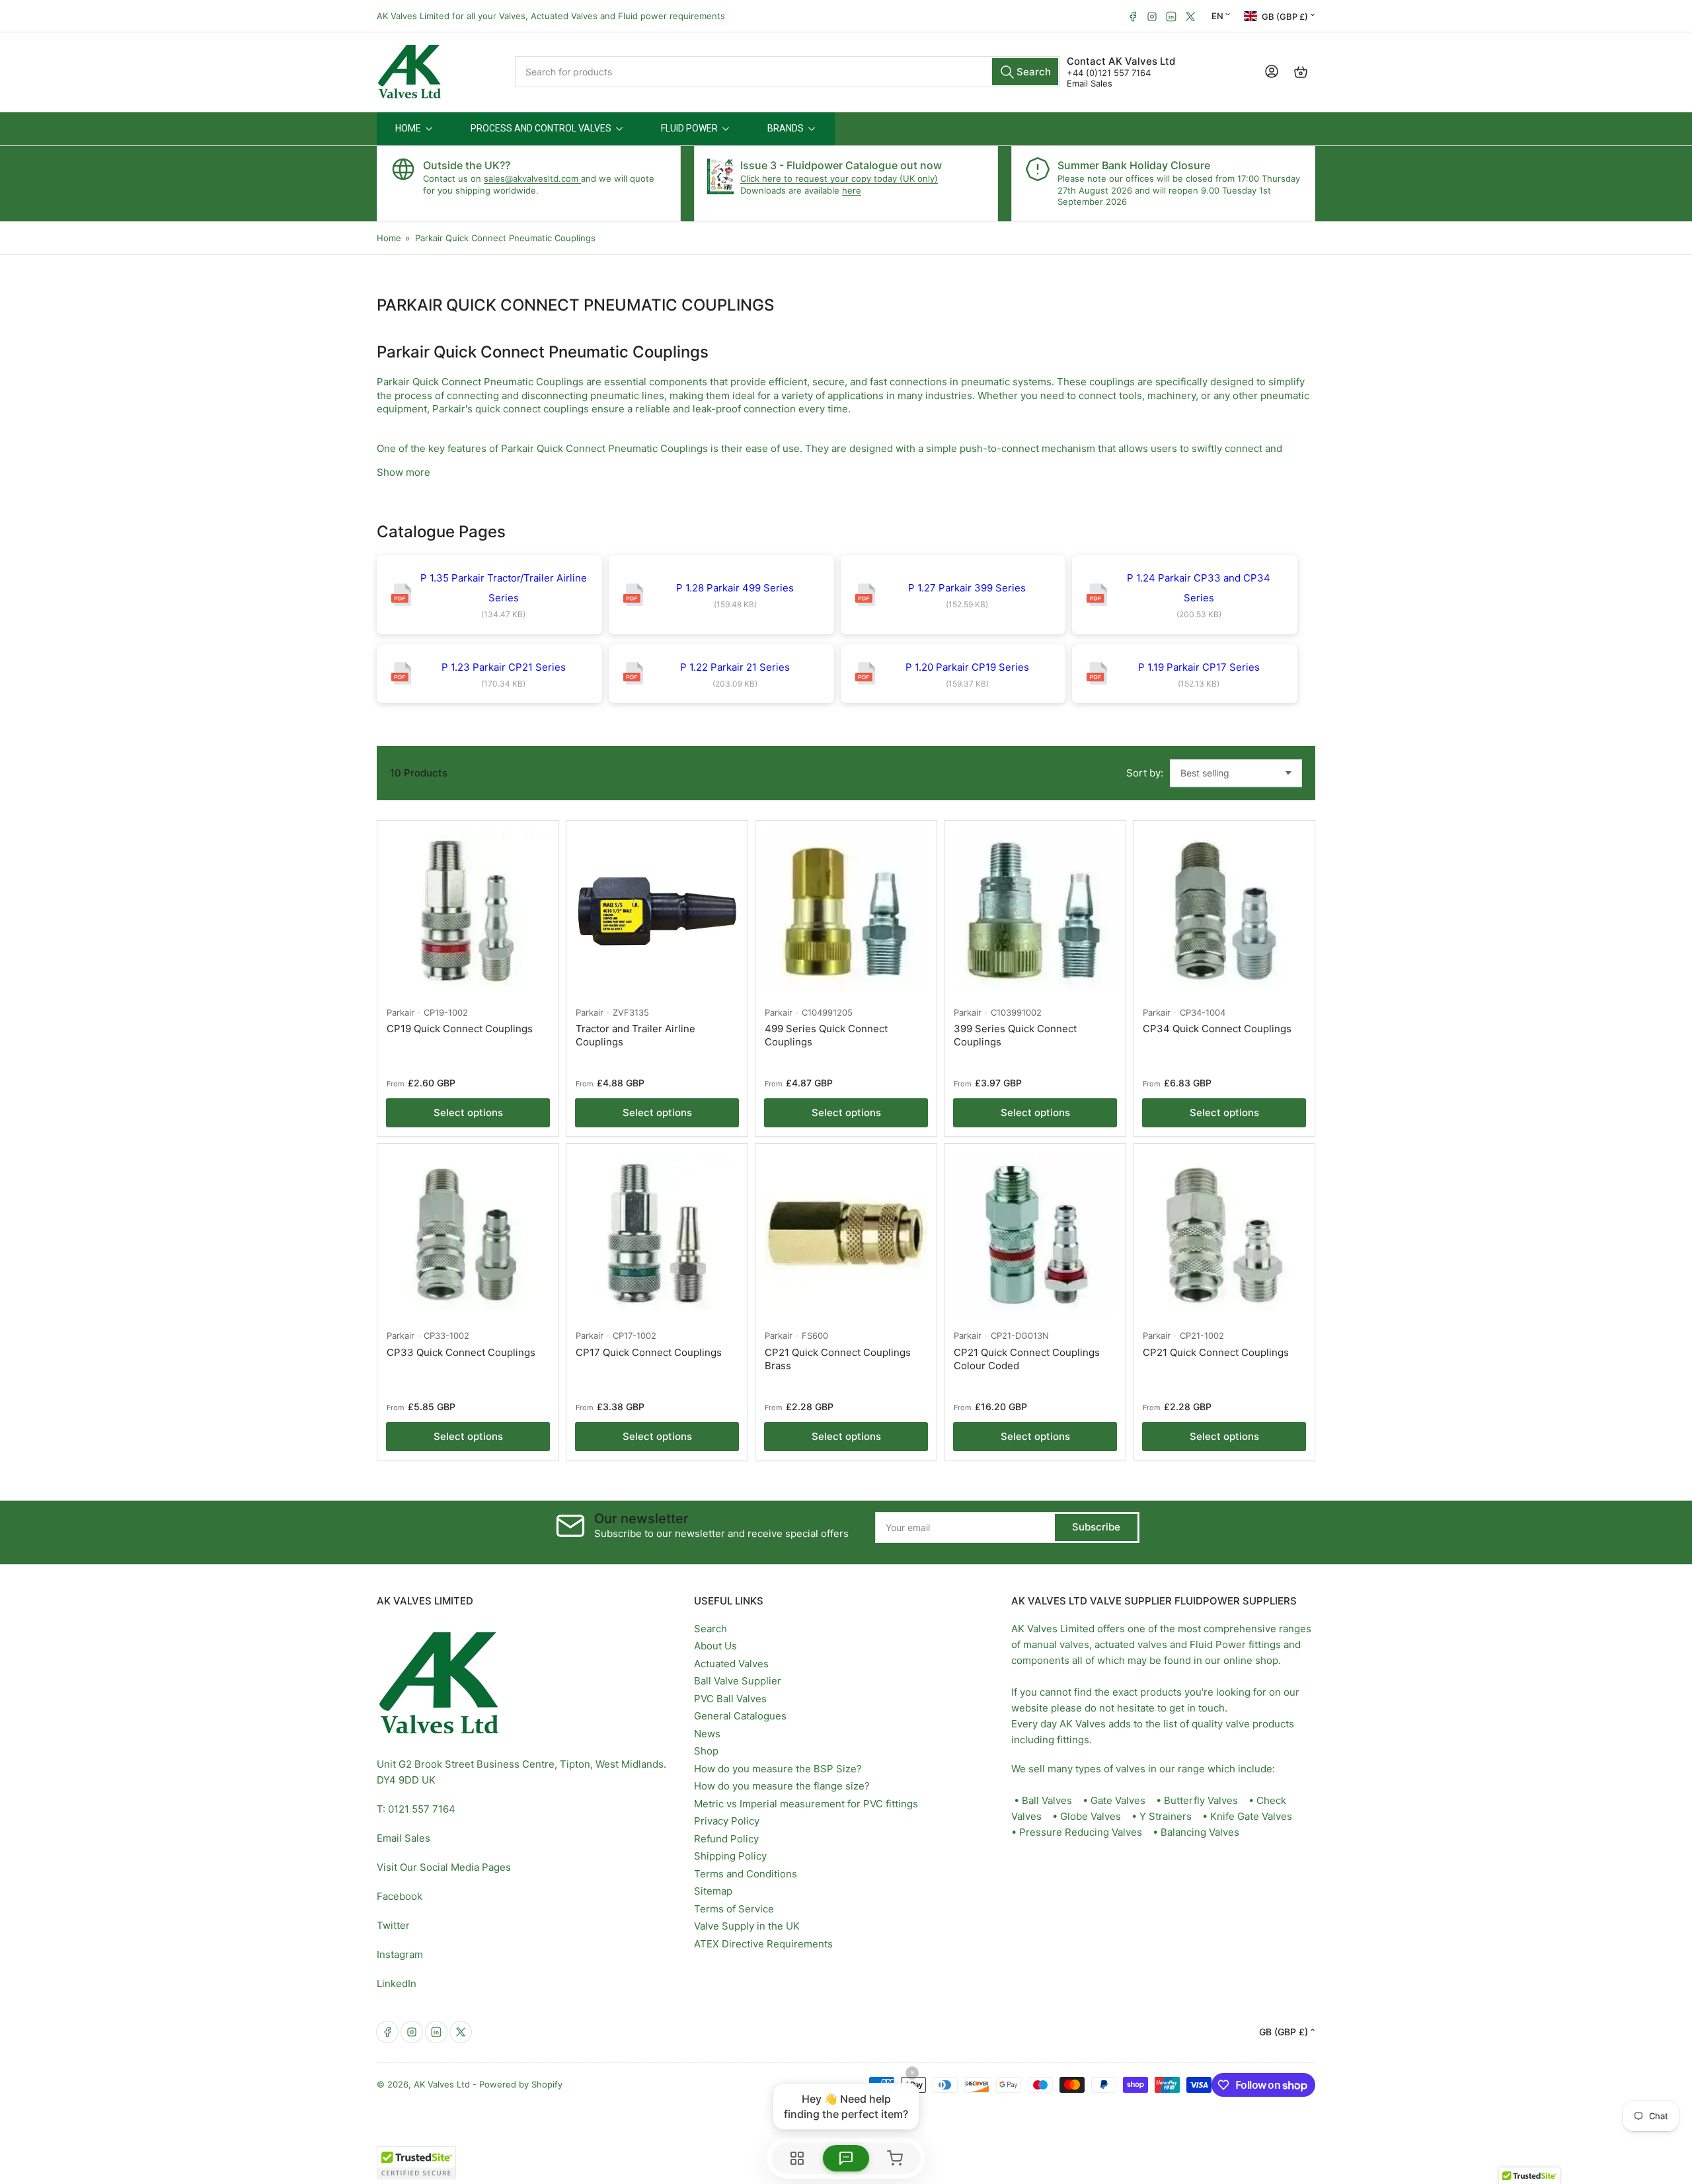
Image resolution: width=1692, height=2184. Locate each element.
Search (711, 1629)
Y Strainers (1166, 1816)
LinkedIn (397, 1983)
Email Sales (1090, 83)
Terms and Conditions (746, 1874)
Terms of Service (734, 1909)
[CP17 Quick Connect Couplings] (657, 1234)
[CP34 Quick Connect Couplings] (1224, 911)
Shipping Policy (730, 1856)
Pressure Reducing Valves (1081, 1832)
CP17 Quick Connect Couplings (649, 1352)
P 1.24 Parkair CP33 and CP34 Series (1199, 588)
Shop (706, 1751)
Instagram (400, 1954)
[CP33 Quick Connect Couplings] (468, 1234)
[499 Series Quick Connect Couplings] (846, 911)
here (852, 190)
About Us (715, 1646)
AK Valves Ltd (442, 2084)
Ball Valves (1047, 1800)
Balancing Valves (1200, 1832)
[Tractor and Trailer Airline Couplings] (657, 911)
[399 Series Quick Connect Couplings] (1035, 911)
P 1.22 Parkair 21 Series (735, 667)
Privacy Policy (727, 1821)
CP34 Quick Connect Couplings (1217, 1029)
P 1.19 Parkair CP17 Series (1199, 667)
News (707, 1734)
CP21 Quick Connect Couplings (1216, 1352)
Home (389, 238)
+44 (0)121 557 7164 (1109, 73)
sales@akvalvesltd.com (532, 178)
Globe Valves (1091, 1816)
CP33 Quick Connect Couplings (461, 1352)
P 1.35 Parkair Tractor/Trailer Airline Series (504, 588)
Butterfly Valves (1201, 1800)
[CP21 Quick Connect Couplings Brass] (846, 1234)
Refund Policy (726, 1839)
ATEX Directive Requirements (763, 1944)
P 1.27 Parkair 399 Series (967, 588)
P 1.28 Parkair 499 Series (735, 588)
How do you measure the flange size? (782, 1786)
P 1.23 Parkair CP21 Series (504, 667)
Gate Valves (1118, 1800)
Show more (404, 472)
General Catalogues (740, 1716)
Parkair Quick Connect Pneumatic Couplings (505, 238)
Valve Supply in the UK (747, 1926)
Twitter (393, 1925)
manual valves (1056, 1644)
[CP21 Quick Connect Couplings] (1224, 1234)
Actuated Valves (731, 1664)
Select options (468, 1112)
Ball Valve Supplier (738, 1681)
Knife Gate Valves (1251, 1816)
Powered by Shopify (521, 2084)
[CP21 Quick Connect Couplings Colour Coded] (1035, 1234)
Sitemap (713, 1891)
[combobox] (788, 72)
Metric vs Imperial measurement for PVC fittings (806, 1804)
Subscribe (1096, 1527)
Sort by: (1145, 773)
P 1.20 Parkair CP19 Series (967, 667)
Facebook (400, 1896)
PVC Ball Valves (730, 1699)
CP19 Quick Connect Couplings (460, 1029)
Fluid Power (1218, 1644)
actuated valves (1131, 1644)
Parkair (401, 1012)
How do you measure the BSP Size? (778, 1769)
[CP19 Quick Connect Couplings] (468, 911)
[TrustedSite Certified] (416, 2163)
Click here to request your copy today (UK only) (839, 178)
